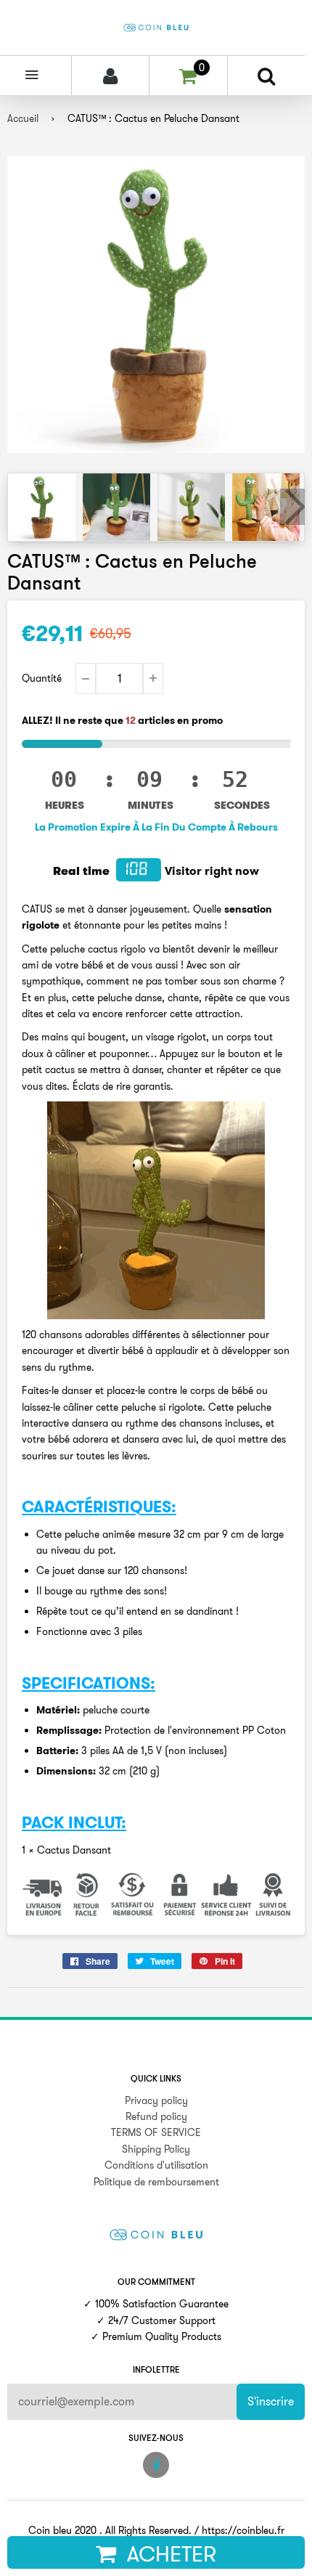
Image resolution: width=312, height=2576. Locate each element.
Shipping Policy (156, 2149)
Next (292, 507)
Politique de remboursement (156, 2182)
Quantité (42, 678)
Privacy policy (156, 2100)
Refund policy (156, 2116)
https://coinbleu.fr (243, 2530)
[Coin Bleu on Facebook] (156, 2465)
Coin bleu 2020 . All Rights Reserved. (110, 2530)
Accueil (23, 118)
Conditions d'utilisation (156, 2165)
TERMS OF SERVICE (156, 2132)
